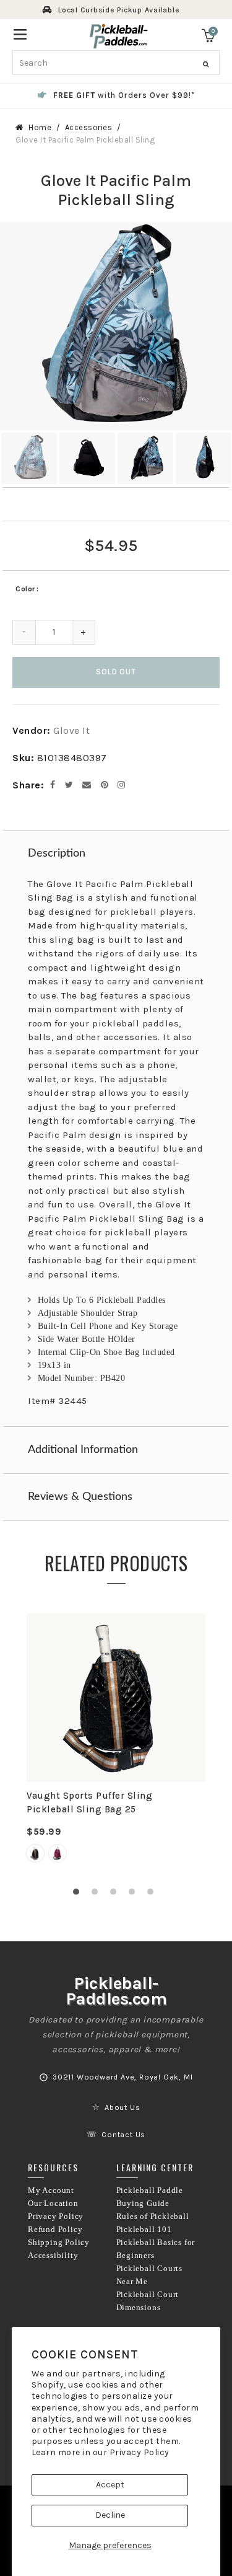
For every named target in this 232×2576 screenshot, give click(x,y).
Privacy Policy (140, 2452)
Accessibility (53, 2256)
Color (25, 589)
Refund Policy (55, 2230)
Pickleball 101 (144, 2230)
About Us (122, 2107)
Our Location (53, 2203)
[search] (116, 63)
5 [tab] (153, 1895)
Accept (110, 2485)
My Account (51, 2190)
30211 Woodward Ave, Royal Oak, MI (122, 2077)
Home (40, 127)
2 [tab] (98, 1895)
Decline (110, 2515)
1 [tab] (79, 1895)
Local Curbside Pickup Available (119, 10)
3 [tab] (116, 1895)
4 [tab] (135, 1895)
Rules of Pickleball (153, 2217)
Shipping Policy (59, 2243)
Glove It (71, 730)
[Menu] (20, 33)
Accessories (89, 127)
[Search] (206, 64)
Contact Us (123, 2135)
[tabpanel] (116, 1745)
